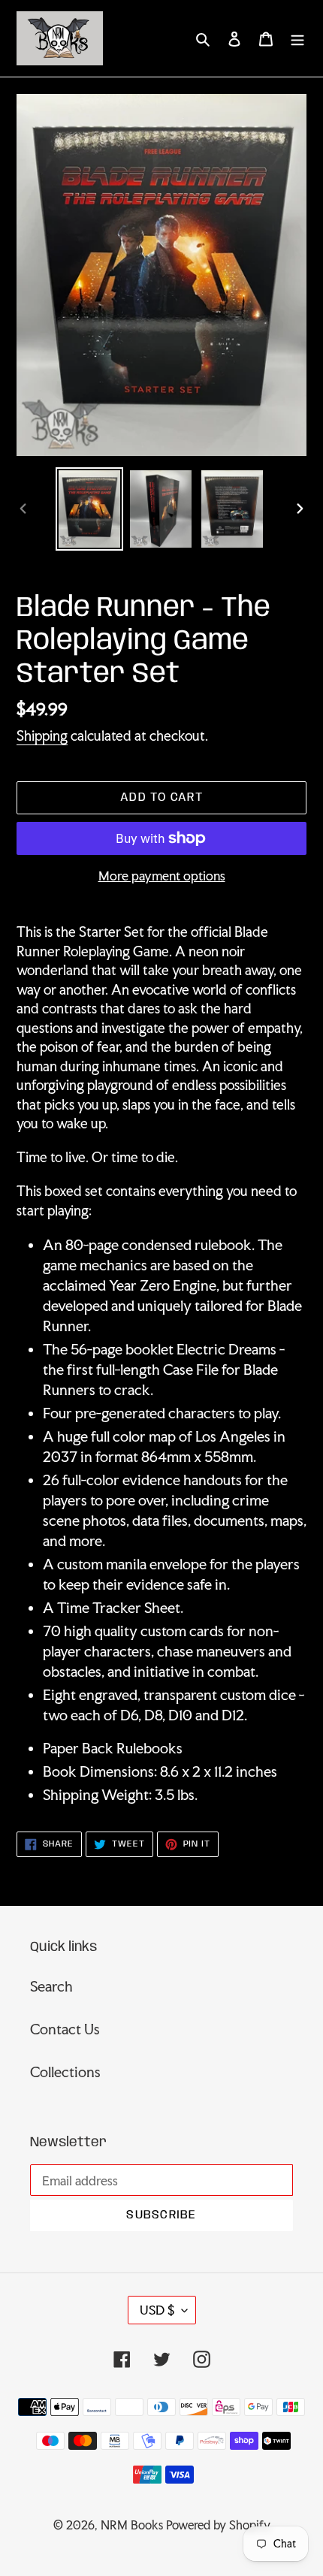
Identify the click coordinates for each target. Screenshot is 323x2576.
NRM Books (132, 2525)
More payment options (162, 876)
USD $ (157, 2310)
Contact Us (65, 2029)
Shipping (42, 735)
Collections (65, 2072)
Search (51, 1986)
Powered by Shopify (218, 2525)
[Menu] (297, 38)
